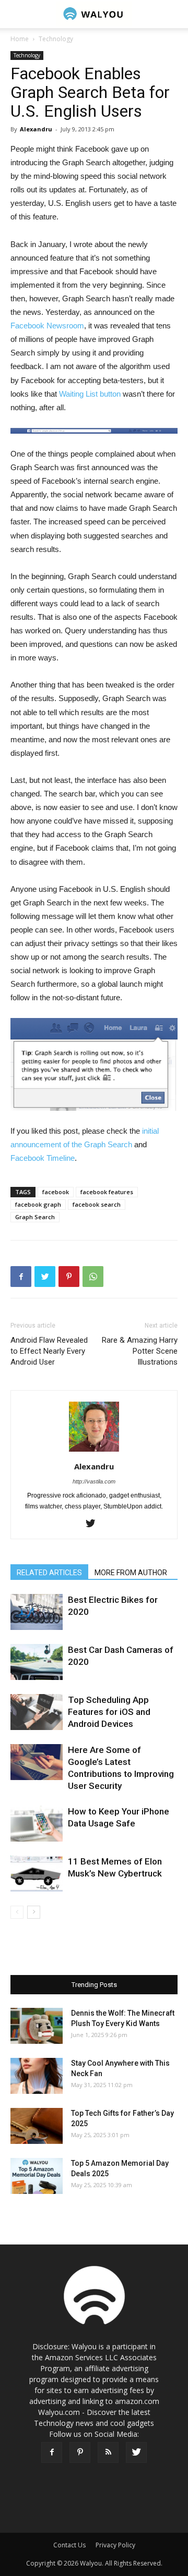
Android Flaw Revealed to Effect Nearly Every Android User (49, 1351)
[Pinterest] (80, 2452)
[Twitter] (94, 1524)
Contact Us (69, 2545)
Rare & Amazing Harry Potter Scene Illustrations (140, 1351)
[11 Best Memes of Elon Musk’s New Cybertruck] (37, 1874)
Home (20, 39)
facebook (56, 1192)
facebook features (107, 1192)
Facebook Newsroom (47, 326)
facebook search (97, 1204)
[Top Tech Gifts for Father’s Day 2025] (37, 2126)
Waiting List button (90, 394)
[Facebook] (52, 2452)
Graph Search (35, 1217)
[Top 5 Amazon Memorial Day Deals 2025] (37, 2176)
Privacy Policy (115, 2545)
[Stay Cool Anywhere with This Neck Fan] (37, 2076)
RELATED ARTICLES (49, 1573)
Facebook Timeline (43, 1158)
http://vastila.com (94, 1481)
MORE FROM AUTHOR (131, 1573)
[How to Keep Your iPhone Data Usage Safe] (37, 1824)
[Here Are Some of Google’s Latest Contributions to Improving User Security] (37, 1762)
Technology (56, 39)
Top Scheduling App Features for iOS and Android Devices (109, 1712)
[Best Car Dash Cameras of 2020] (37, 1662)
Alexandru (36, 129)
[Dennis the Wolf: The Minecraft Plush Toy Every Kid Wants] (37, 2026)
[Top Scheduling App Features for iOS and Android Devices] (37, 1712)
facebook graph (38, 1204)
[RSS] (108, 2452)
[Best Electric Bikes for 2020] (37, 1612)
